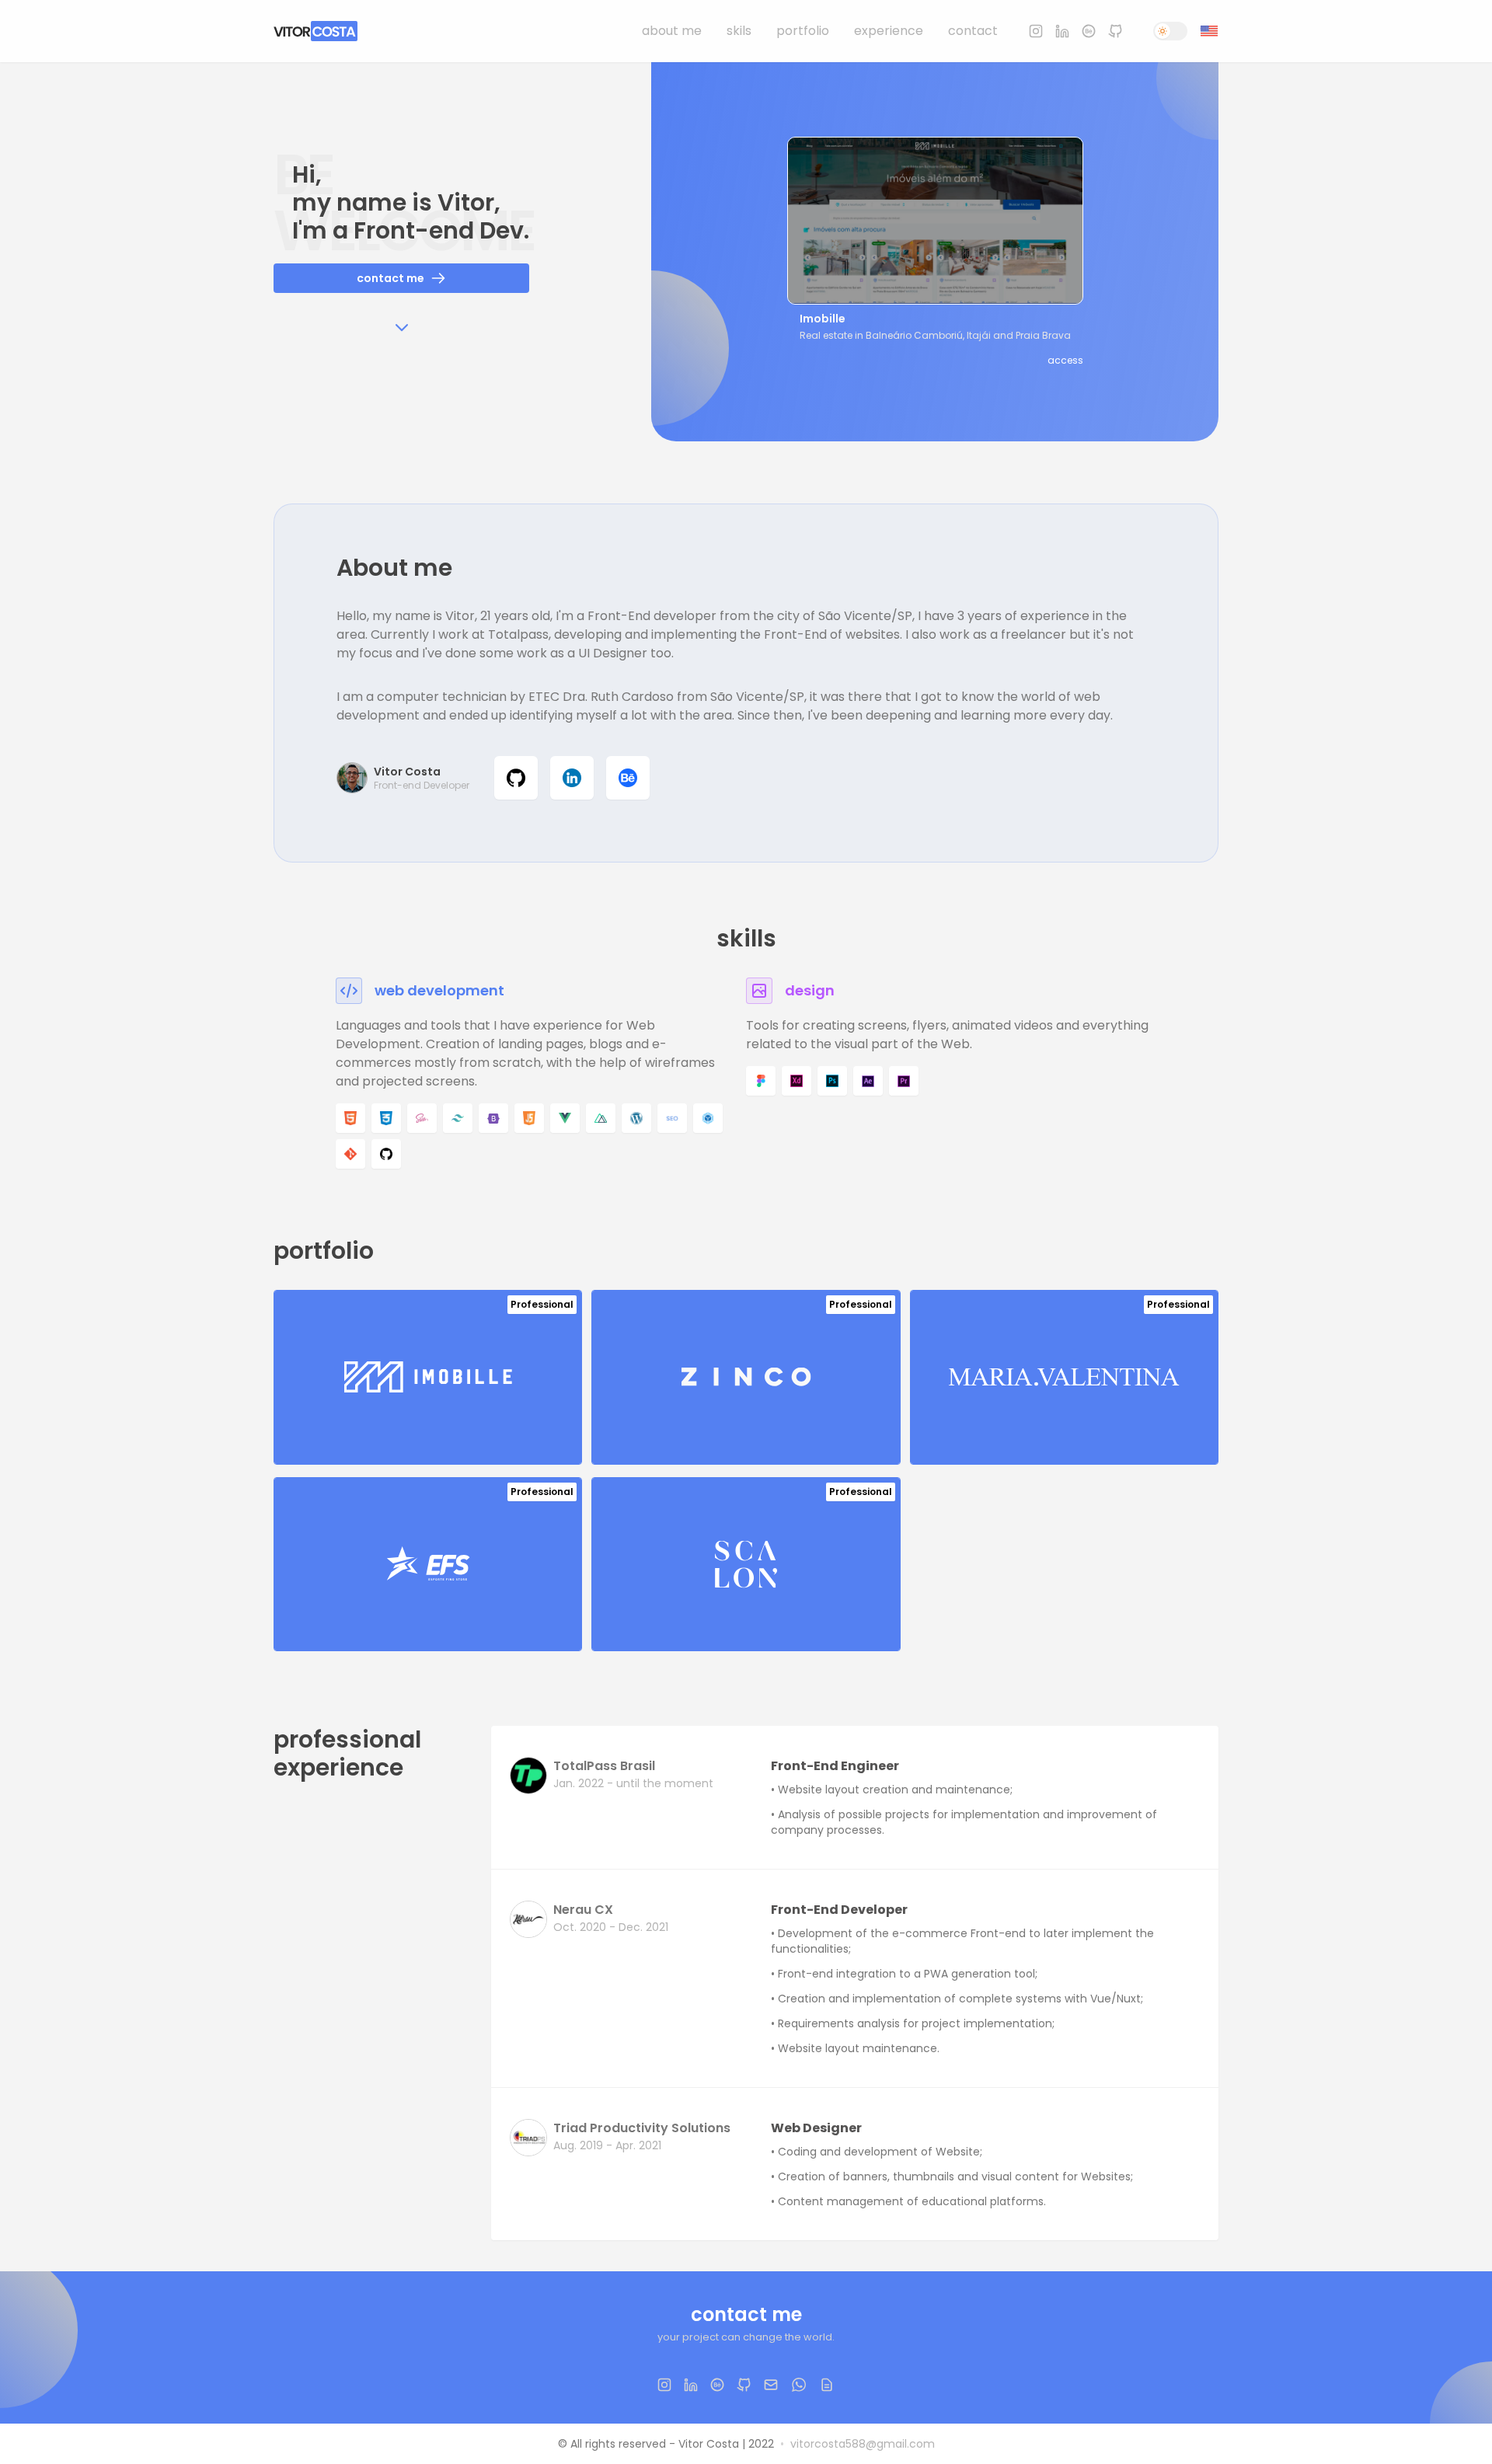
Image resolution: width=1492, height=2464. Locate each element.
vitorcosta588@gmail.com (863, 2444)
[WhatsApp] (799, 2385)
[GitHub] (1115, 31)
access (1065, 361)
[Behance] (1089, 31)
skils (739, 31)
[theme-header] (1170, 31)
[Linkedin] (1062, 31)
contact (973, 31)
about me (672, 31)
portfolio (803, 31)
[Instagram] (1036, 31)
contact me (390, 278)
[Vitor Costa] (315, 31)
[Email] (771, 2385)
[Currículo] (827, 2385)
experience (889, 31)
